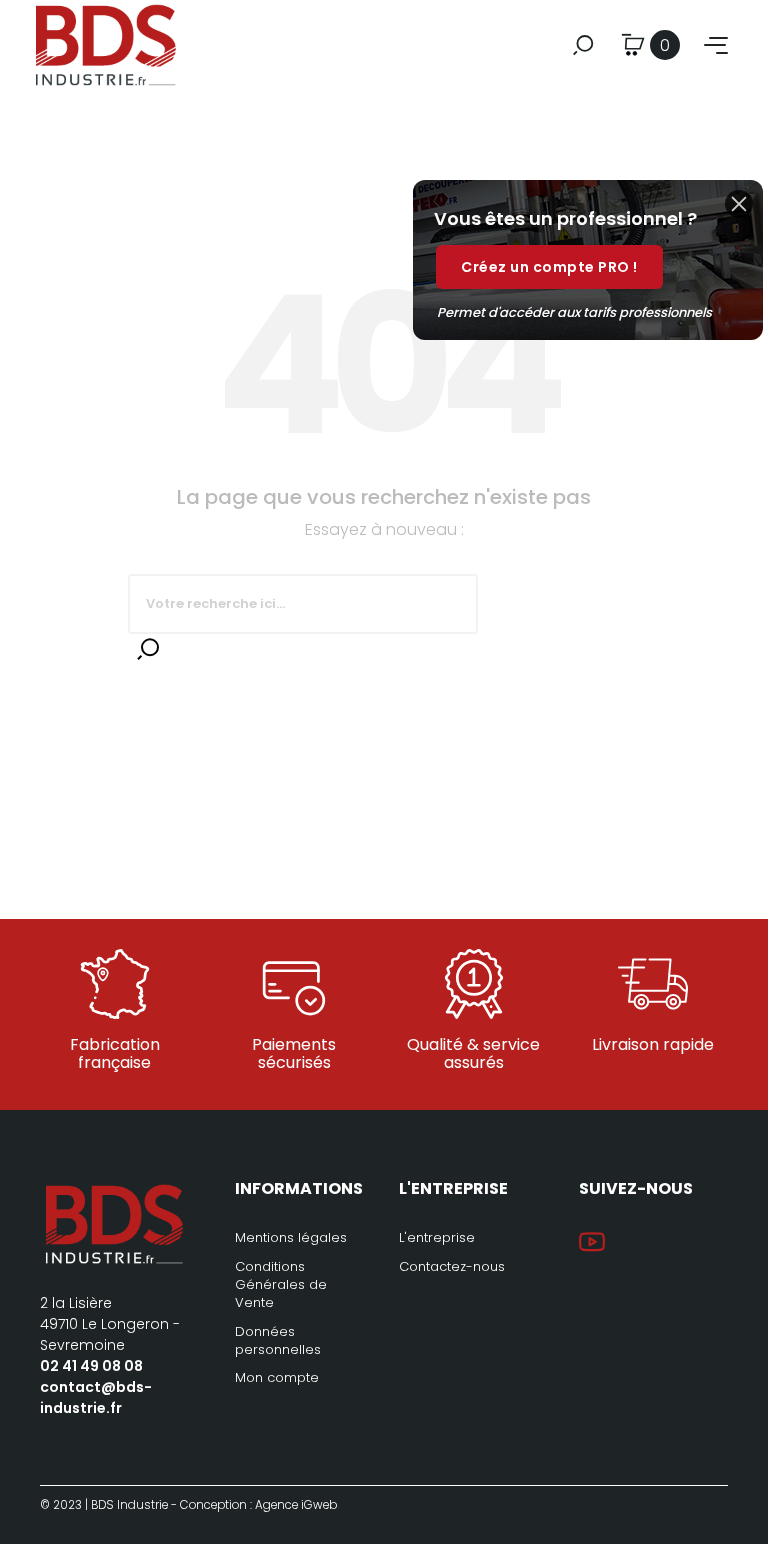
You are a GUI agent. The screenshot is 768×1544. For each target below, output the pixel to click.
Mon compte (277, 1377)
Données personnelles (278, 1340)
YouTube (592, 1242)
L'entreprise (437, 1237)
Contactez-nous (452, 1266)
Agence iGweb (296, 1505)
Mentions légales (291, 1237)
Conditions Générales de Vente (281, 1284)
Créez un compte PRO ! (549, 267)
